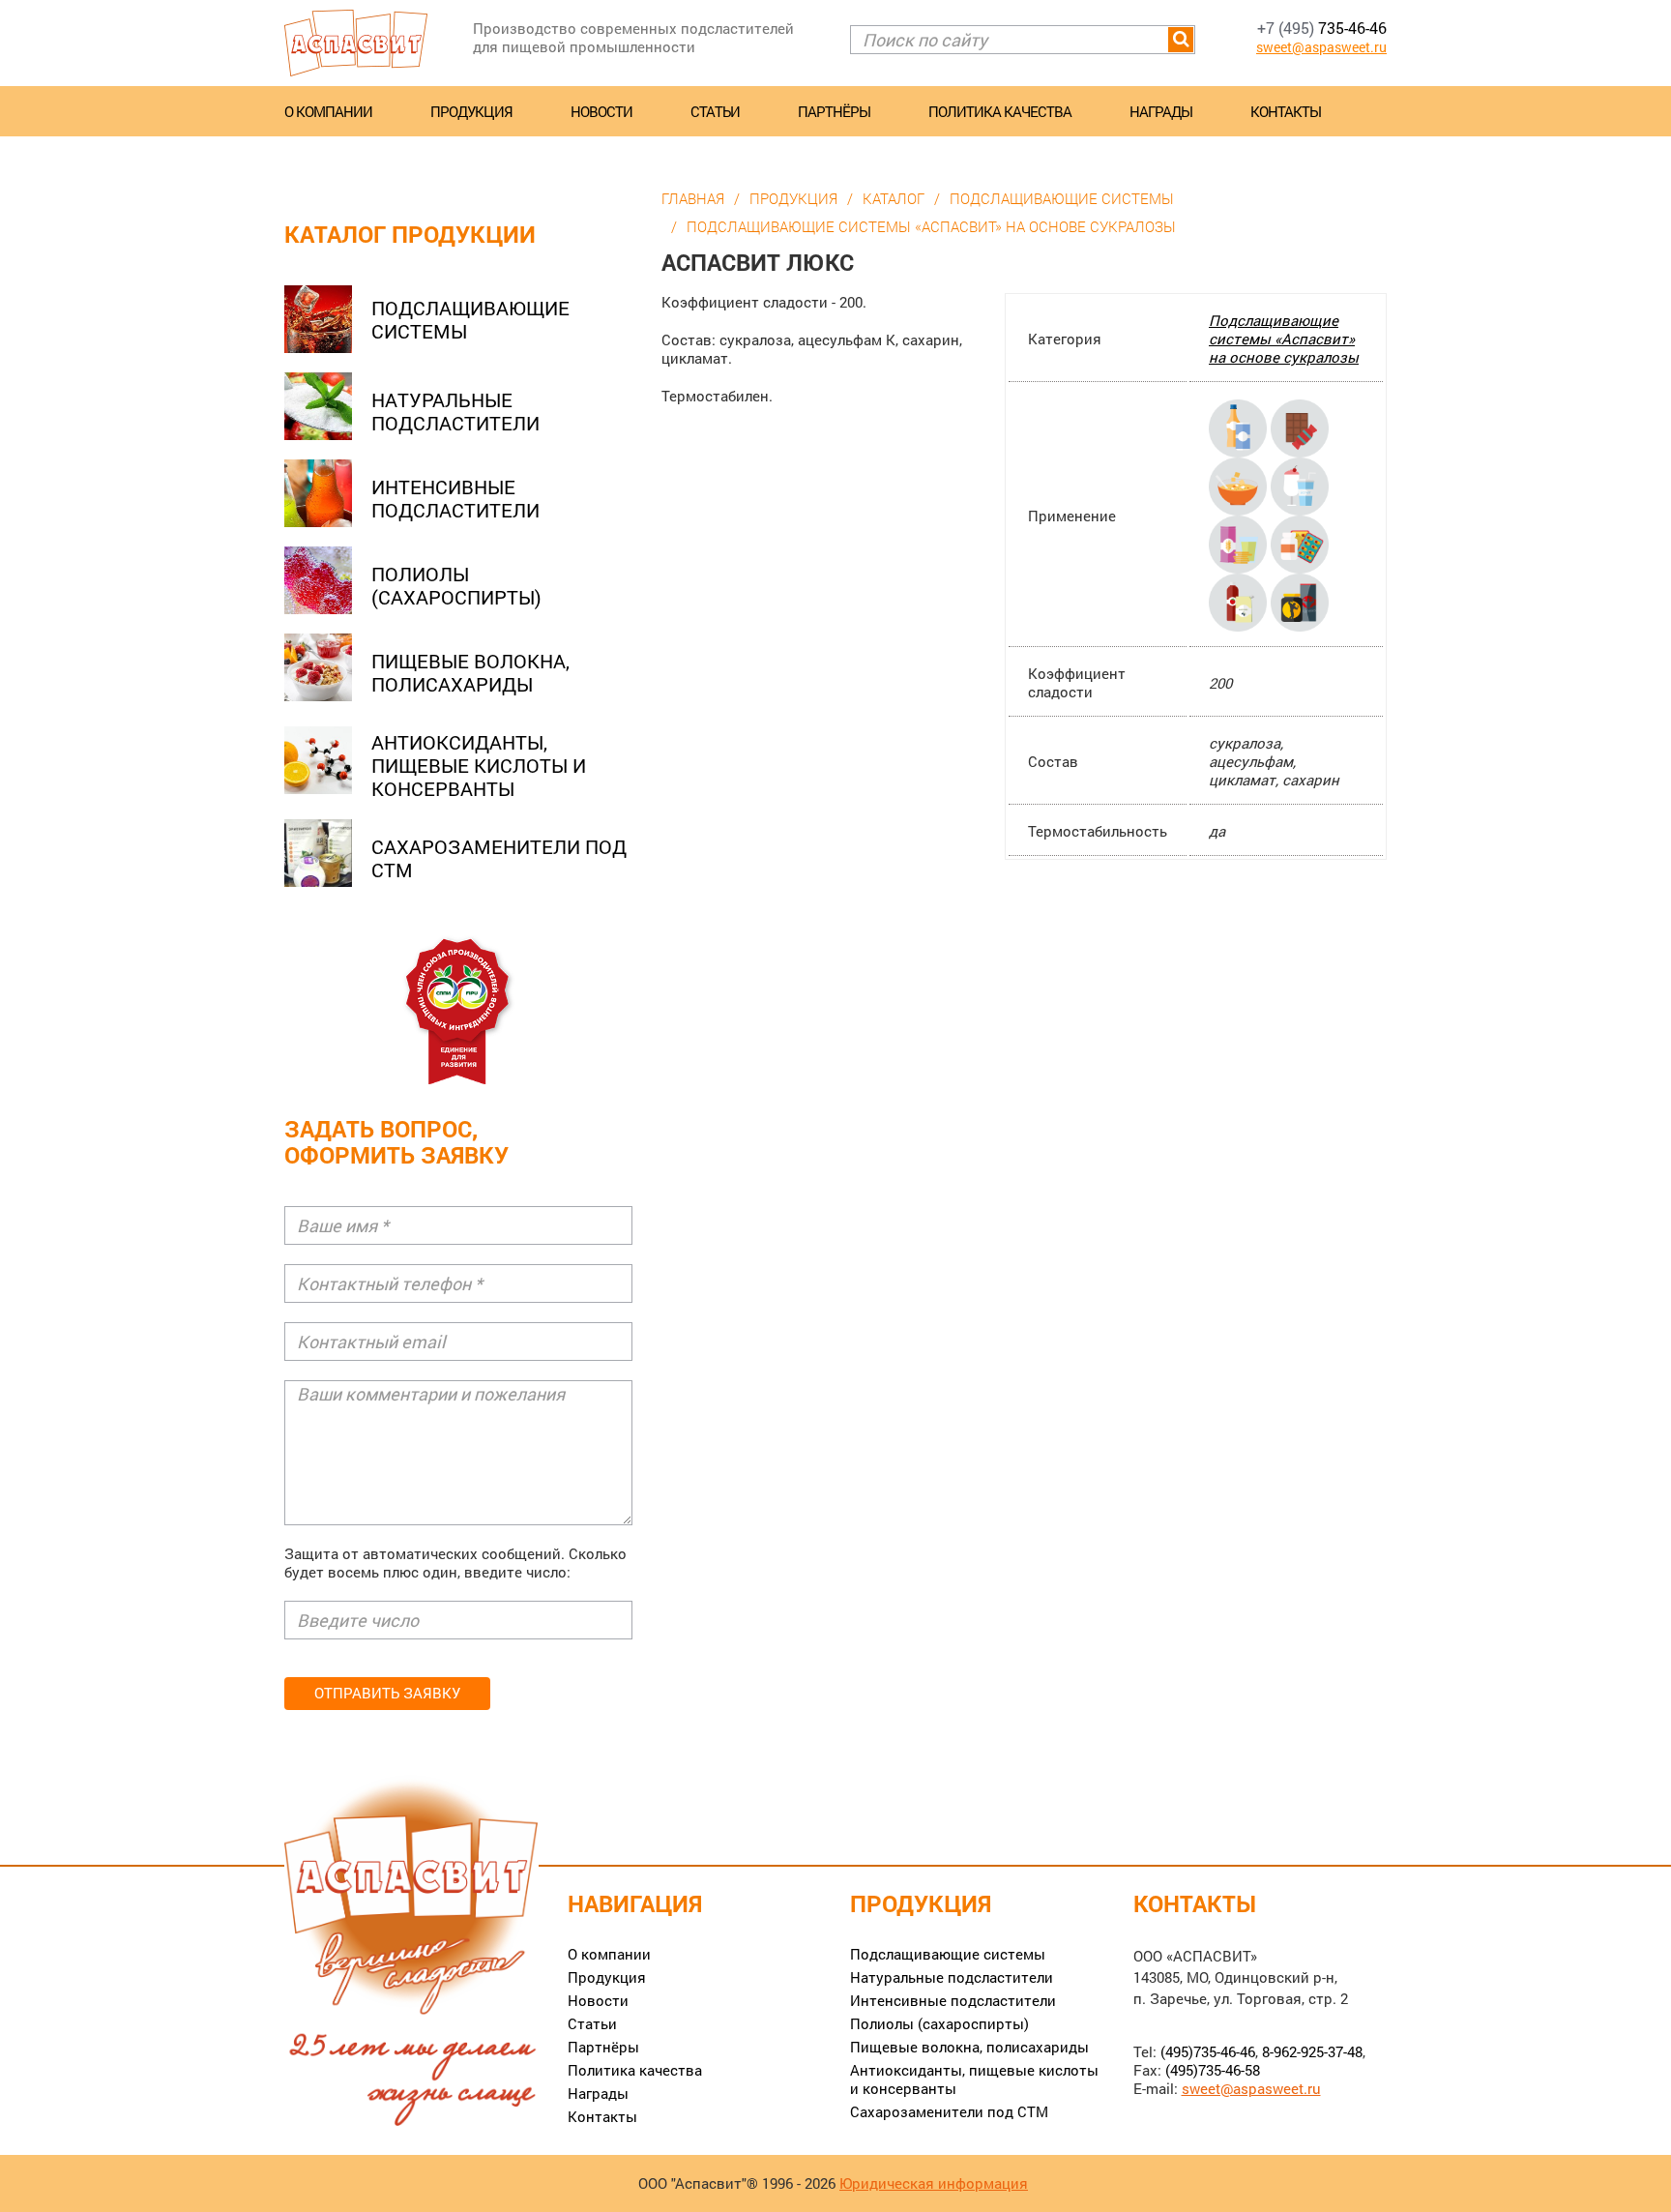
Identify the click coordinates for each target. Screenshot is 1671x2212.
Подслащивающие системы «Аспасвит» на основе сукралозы (1284, 339)
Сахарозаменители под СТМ (499, 858)
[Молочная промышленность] (1300, 485)
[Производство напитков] (1240, 427)
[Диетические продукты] (1240, 543)
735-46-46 (1322, 28)
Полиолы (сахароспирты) (456, 585)
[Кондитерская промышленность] (1300, 427)
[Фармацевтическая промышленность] (1300, 543)
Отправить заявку (387, 1693)
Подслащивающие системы (470, 319)
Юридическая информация (934, 2183)
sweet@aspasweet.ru (1321, 47)
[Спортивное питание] (1300, 601)
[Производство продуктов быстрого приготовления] (1240, 485)
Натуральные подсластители (455, 411)
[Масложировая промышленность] (1240, 601)
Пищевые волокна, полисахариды (470, 672)
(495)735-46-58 (1213, 2070)
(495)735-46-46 (1208, 2051)
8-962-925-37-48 (1312, 2051)
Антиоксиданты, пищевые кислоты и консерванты (479, 765)
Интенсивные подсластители (455, 498)
